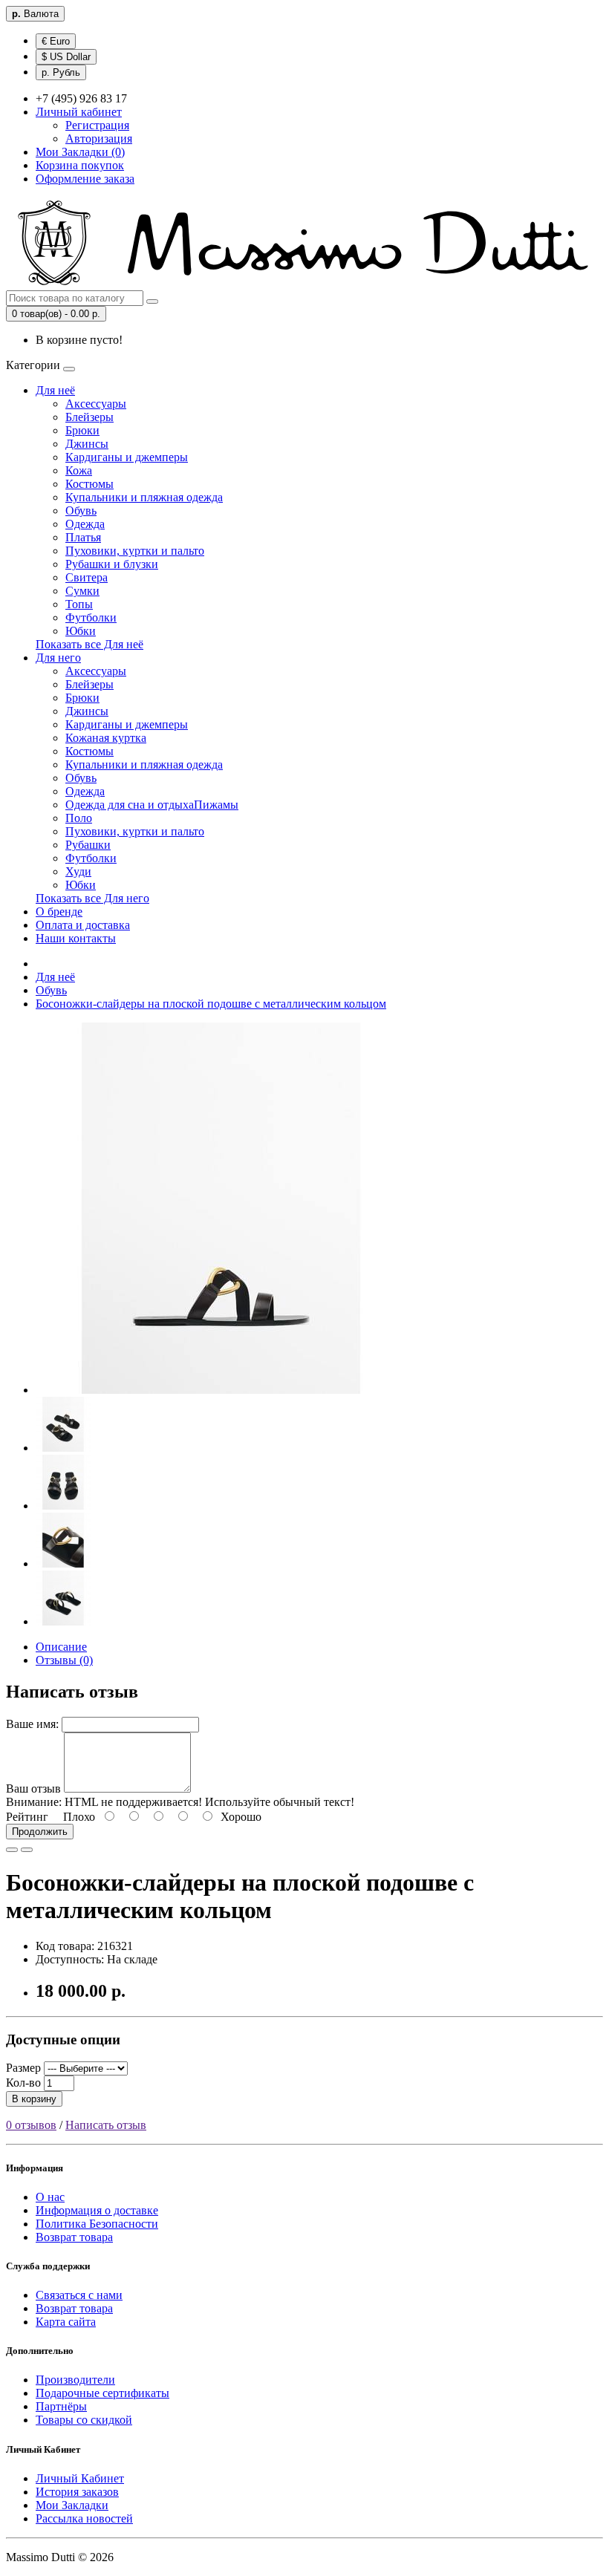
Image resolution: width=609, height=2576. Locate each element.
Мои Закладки (72, 2505)
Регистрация (97, 125)
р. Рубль (61, 72)
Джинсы (87, 444)
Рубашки (88, 845)
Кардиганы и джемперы (127, 457)
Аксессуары (96, 404)
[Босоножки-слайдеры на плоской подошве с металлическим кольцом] (221, 1390)
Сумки (82, 591)
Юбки (81, 631)
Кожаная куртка (106, 738)
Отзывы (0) (64, 1660)
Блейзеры (89, 417)
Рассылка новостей (84, 2518)
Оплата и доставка (83, 925)
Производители (75, 2380)
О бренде (59, 912)
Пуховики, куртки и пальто (135, 551)
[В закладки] (12, 1850)
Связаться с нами (79, 2295)
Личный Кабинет (80, 2478)
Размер (23, 2068)
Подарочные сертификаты (102, 2393)
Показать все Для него (92, 898)
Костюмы (89, 484)
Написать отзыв (106, 2125)
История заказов (77, 2492)
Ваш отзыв (33, 1788)
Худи (78, 871)
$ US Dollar (66, 57)
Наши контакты (76, 938)
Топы (79, 604)
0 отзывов (31, 2125)
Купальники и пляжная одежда (144, 497)
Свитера (87, 577)
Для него (58, 658)
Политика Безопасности (97, 2224)
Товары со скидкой (84, 2420)
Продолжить (40, 1832)
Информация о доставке (97, 2210)
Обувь (81, 511)
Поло (79, 818)
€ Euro (56, 41)
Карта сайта (66, 2322)
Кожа (79, 470)
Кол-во (23, 2083)
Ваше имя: (32, 1724)
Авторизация (99, 138)
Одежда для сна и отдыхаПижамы (152, 805)
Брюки (82, 430)
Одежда (85, 524)
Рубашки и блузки (112, 564)
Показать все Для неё (89, 644)
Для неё (55, 390)
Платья (83, 537)
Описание (61, 1647)
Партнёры (61, 2406)
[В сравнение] (27, 1850)
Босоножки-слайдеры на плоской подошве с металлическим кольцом (211, 1004)
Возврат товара (74, 2237)
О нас (50, 2197)
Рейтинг (27, 1817)
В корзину (34, 2099)
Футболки (91, 617)
